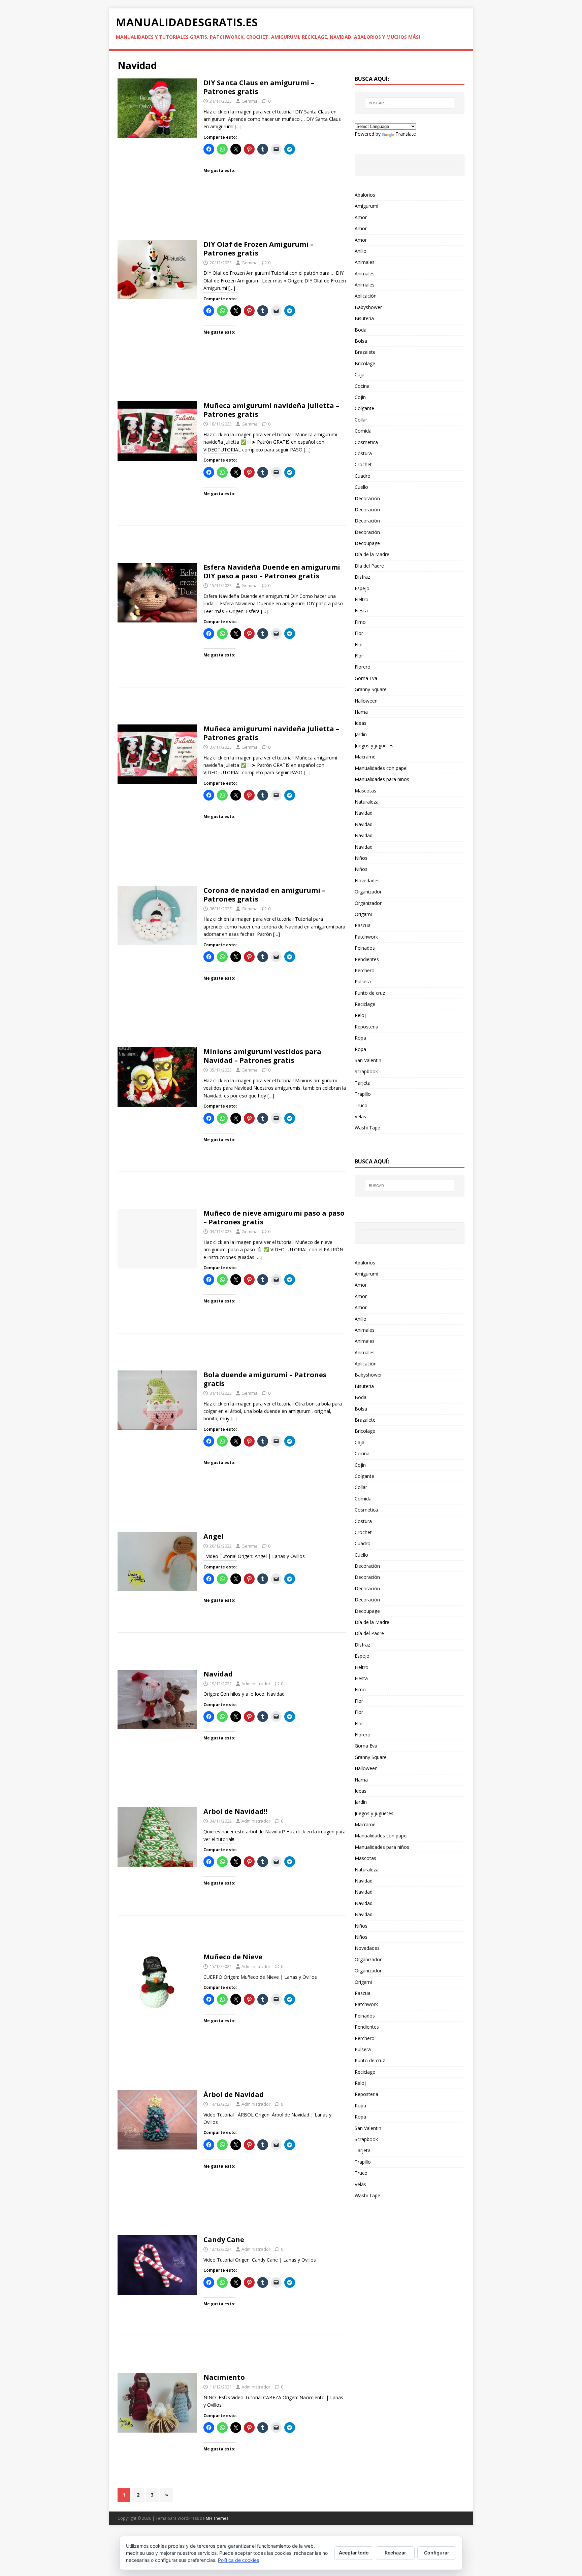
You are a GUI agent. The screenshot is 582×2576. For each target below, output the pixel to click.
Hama (361, 712)
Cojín (360, 397)
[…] (238, 126)
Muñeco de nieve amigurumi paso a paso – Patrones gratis (274, 1217)
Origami (363, 914)
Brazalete (365, 352)
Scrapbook (366, 1071)
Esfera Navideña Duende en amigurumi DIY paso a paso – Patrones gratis (272, 571)
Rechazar (395, 2553)
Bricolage (365, 363)
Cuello (361, 487)
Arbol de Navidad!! (235, 1811)
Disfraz (362, 577)
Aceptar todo (354, 2553)
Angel (214, 1536)
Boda (361, 330)
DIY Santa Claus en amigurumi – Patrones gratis (259, 87)
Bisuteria (364, 318)
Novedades (367, 880)
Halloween (366, 701)
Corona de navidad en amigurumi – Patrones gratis (264, 895)
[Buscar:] (410, 103)
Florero (363, 667)
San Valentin (368, 1060)
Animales (365, 262)
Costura (363, 453)
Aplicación (366, 296)
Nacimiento (224, 2377)
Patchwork (366, 937)
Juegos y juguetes (374, 745)
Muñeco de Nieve (233, 1957)
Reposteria (366, 1027)
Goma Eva (366, 678)
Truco (361, 1105)
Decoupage (367, 543)
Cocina (362, 386)
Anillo (361, 251)
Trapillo (363, 1094)
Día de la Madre (372, 554)
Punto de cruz (370, 993)
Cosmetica (366, 442)
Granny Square (371, 689)
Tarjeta (363, 1083)
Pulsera (363, 981)
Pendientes (367, 959)
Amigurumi (366, 206)
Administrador (256, 1684)
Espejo (362, 588)
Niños (361, 858)
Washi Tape (367, 1128)
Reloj (360, 1015)
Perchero (365, 970)
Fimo (360, 622)
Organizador (368, 892)
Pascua (363, 925)
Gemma (250, 101)
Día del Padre (369, 566)
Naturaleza (367, 802)
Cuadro (363, 476)
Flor (359, 633)
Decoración (367, 498)
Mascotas (365, 791)
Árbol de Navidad (234, 2094)
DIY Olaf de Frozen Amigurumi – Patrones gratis (258, 249)
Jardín (361, 734)
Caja (360, 375)
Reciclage (365, 1004)
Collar (361, 420)
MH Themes (217, 2518)
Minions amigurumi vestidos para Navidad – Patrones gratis (262, 1056)
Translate (406, 134)
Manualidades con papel (381, 768)
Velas (360, 1116)
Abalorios (365, 195)
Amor (361, 217)
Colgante (364, 408)
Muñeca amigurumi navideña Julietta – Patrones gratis (271, 410)
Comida (363, 431)
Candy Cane (224, 2240)
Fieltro (362, 599)
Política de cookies (238, 2560)
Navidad (218, 1674)
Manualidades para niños (382, 779)
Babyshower (368, 307)
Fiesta (361, 611)
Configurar (437, 2553)
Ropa (360, 1038)
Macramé (365, 757)
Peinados (365, 948)
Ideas (361, 723)
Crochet (363, 464)
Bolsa (361, 341)
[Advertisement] (232, 224)
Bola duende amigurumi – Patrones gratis (265, 1379)
